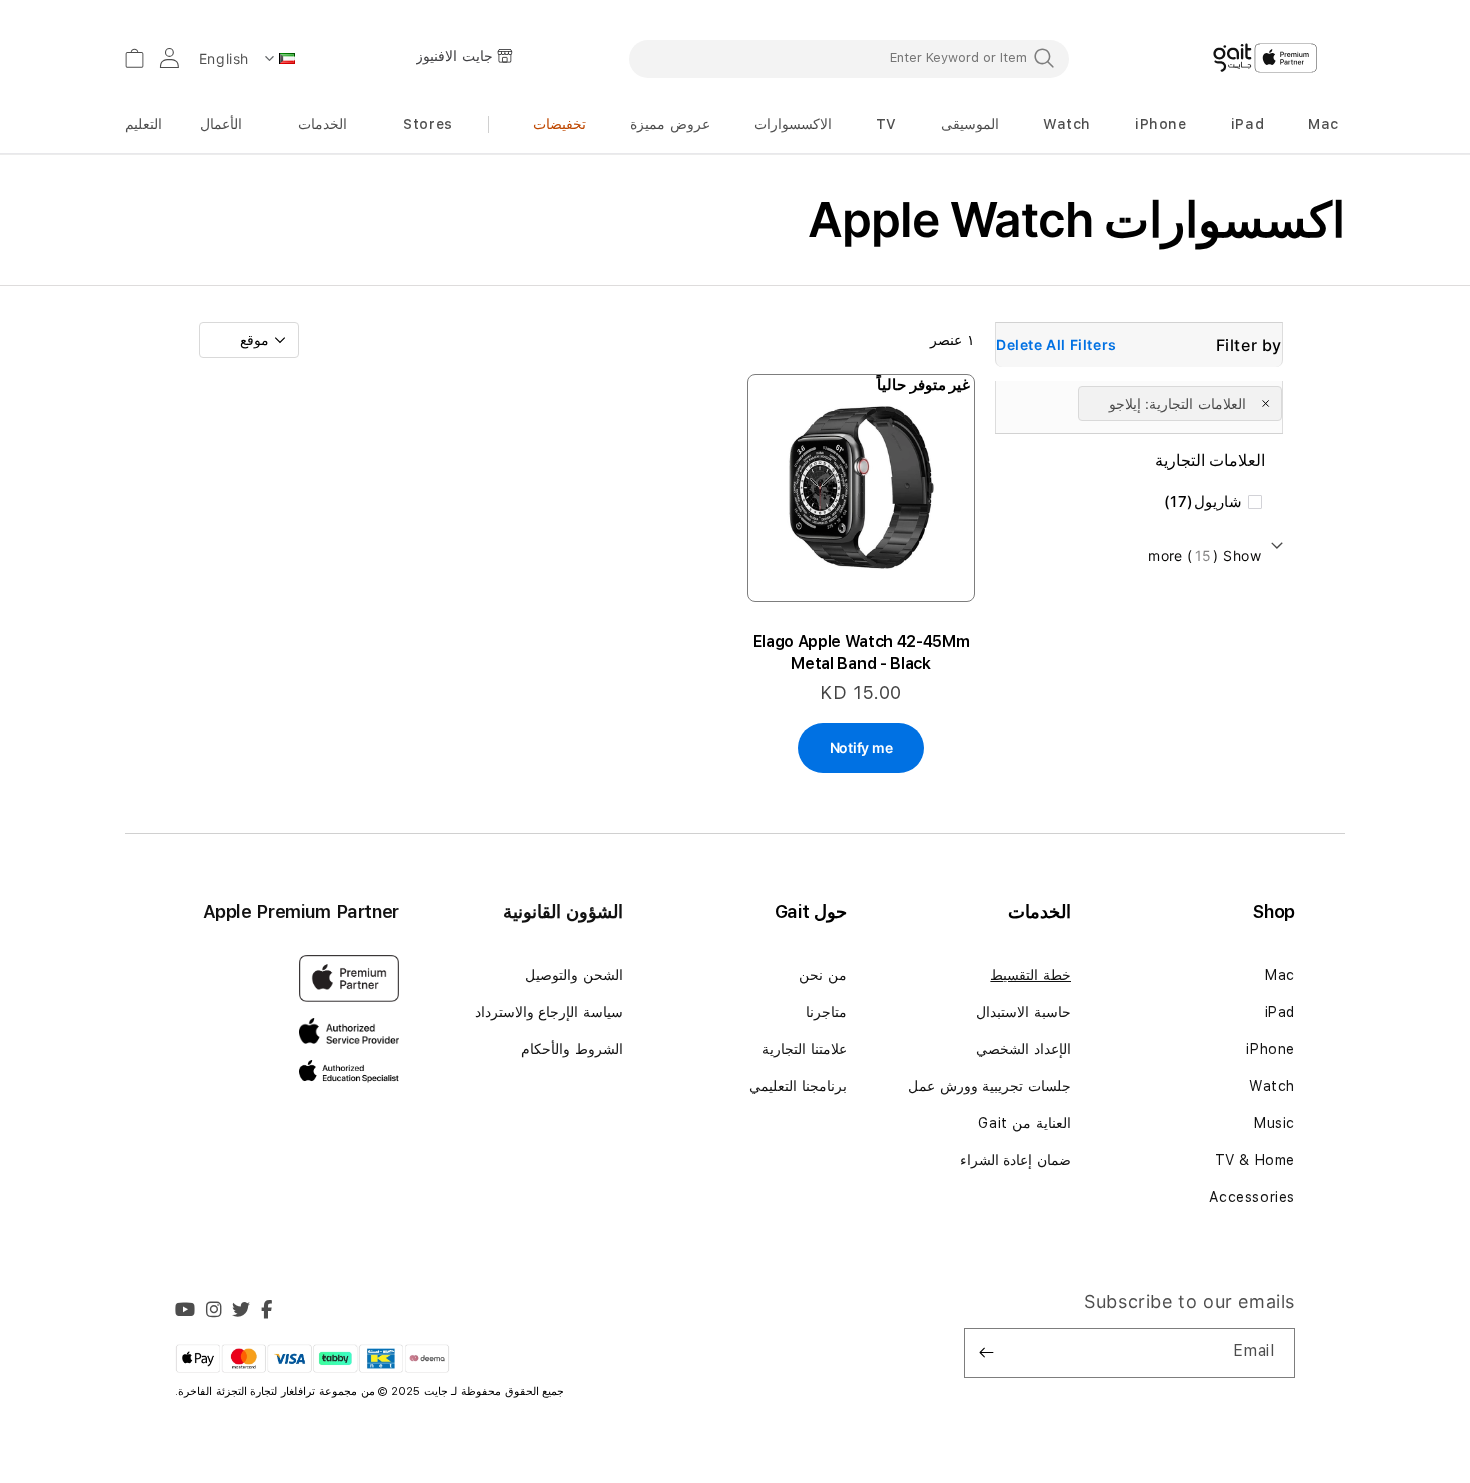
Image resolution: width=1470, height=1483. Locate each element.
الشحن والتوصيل (574, 975)
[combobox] (849, 58)
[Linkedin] (214, 1312)
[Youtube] (185, 1312)
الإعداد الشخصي (1023, 1049)
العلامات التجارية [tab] (1210, 460)
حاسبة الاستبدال (1023, 1012)
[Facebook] (267, 1312)
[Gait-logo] (1265, 58)
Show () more (1204, 555)
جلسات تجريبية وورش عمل (989, 1086)
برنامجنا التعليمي (798, 1086)
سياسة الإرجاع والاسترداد (549, 1012)
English (224, 58)
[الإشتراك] (987, 1353)
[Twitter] (241, 1312)
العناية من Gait (1024, 1123)
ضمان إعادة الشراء (1015, 1160)
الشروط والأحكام (572, 1049)
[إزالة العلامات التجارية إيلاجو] (1267, 403)
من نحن (823, 975)
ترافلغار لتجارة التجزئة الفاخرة (248, 1391)
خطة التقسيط (1030, 975)
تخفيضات (559, 124)
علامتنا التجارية (804, 1049)
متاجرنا (826, 1012)
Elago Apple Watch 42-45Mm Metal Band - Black (861, 652)
